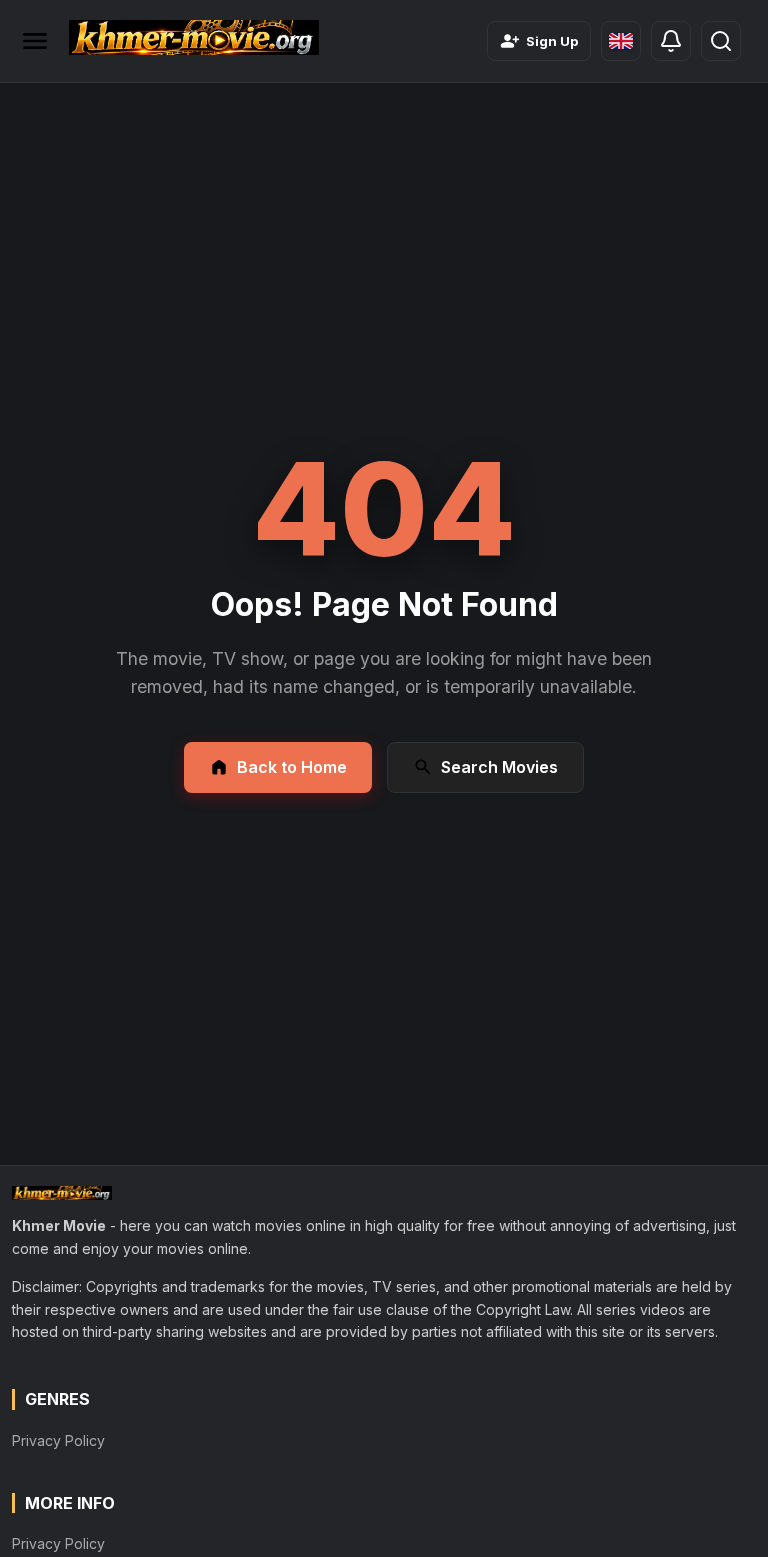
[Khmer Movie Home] (194, 37)
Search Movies (499, 767)
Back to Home (292, 767)
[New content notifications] (671, 41)
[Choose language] (621, 41)
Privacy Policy (58, 1440)
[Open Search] (721, 41)
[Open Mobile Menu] (35, 41)
